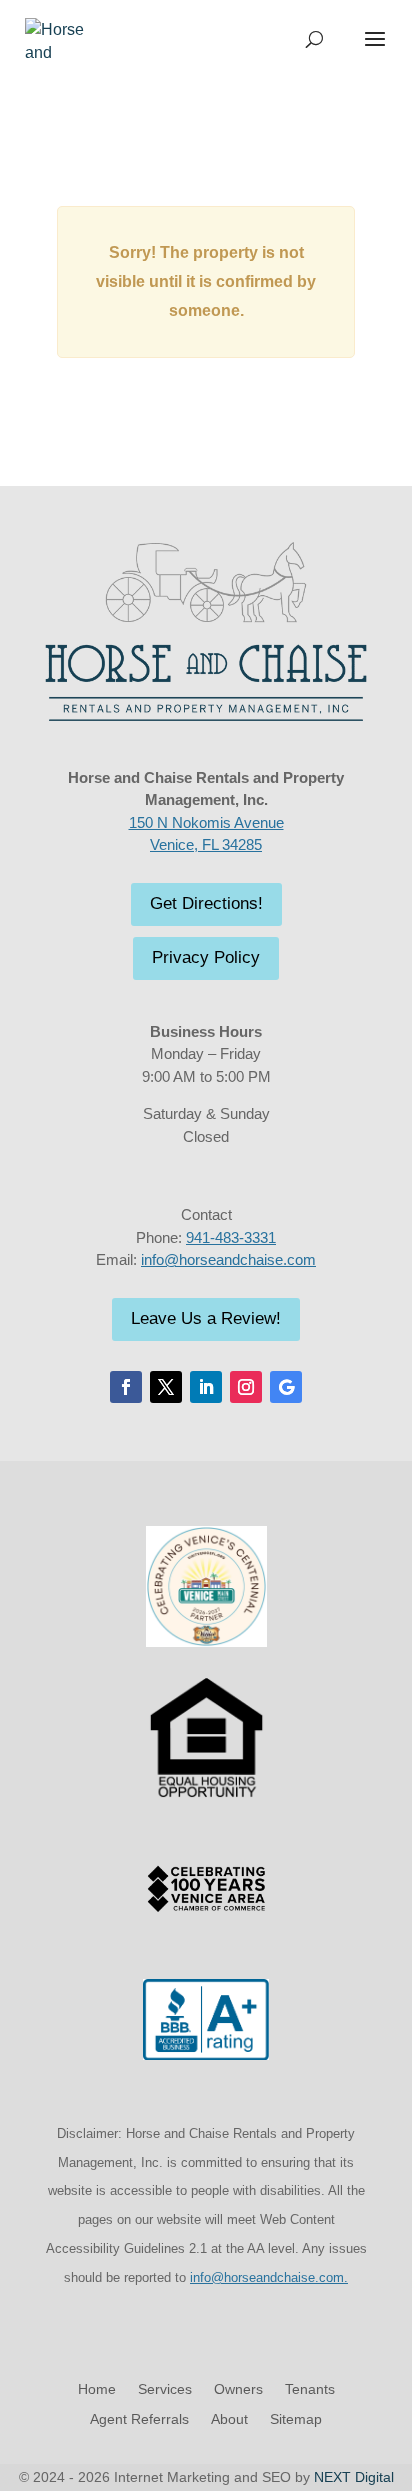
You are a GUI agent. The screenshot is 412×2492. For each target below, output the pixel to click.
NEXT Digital (354, 2477)
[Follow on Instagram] (246, 1387)
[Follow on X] (166, 1387)
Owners (238, 2389)
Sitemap (296, 2419)
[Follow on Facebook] (126, 1387)
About (229, 2419)
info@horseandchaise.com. (269, 2277)
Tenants (310, 2389)
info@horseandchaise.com (228, 1259)
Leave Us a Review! (206, 1318)
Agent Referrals (139, 2419)
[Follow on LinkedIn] (206, 1387)
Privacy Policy (206, 957)
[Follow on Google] (286, 1387)
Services (165, 2389)
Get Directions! (206, 903)
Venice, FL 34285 (206, 844)
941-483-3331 (231, 1237)
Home (97, 2389)
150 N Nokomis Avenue (206, 822)
